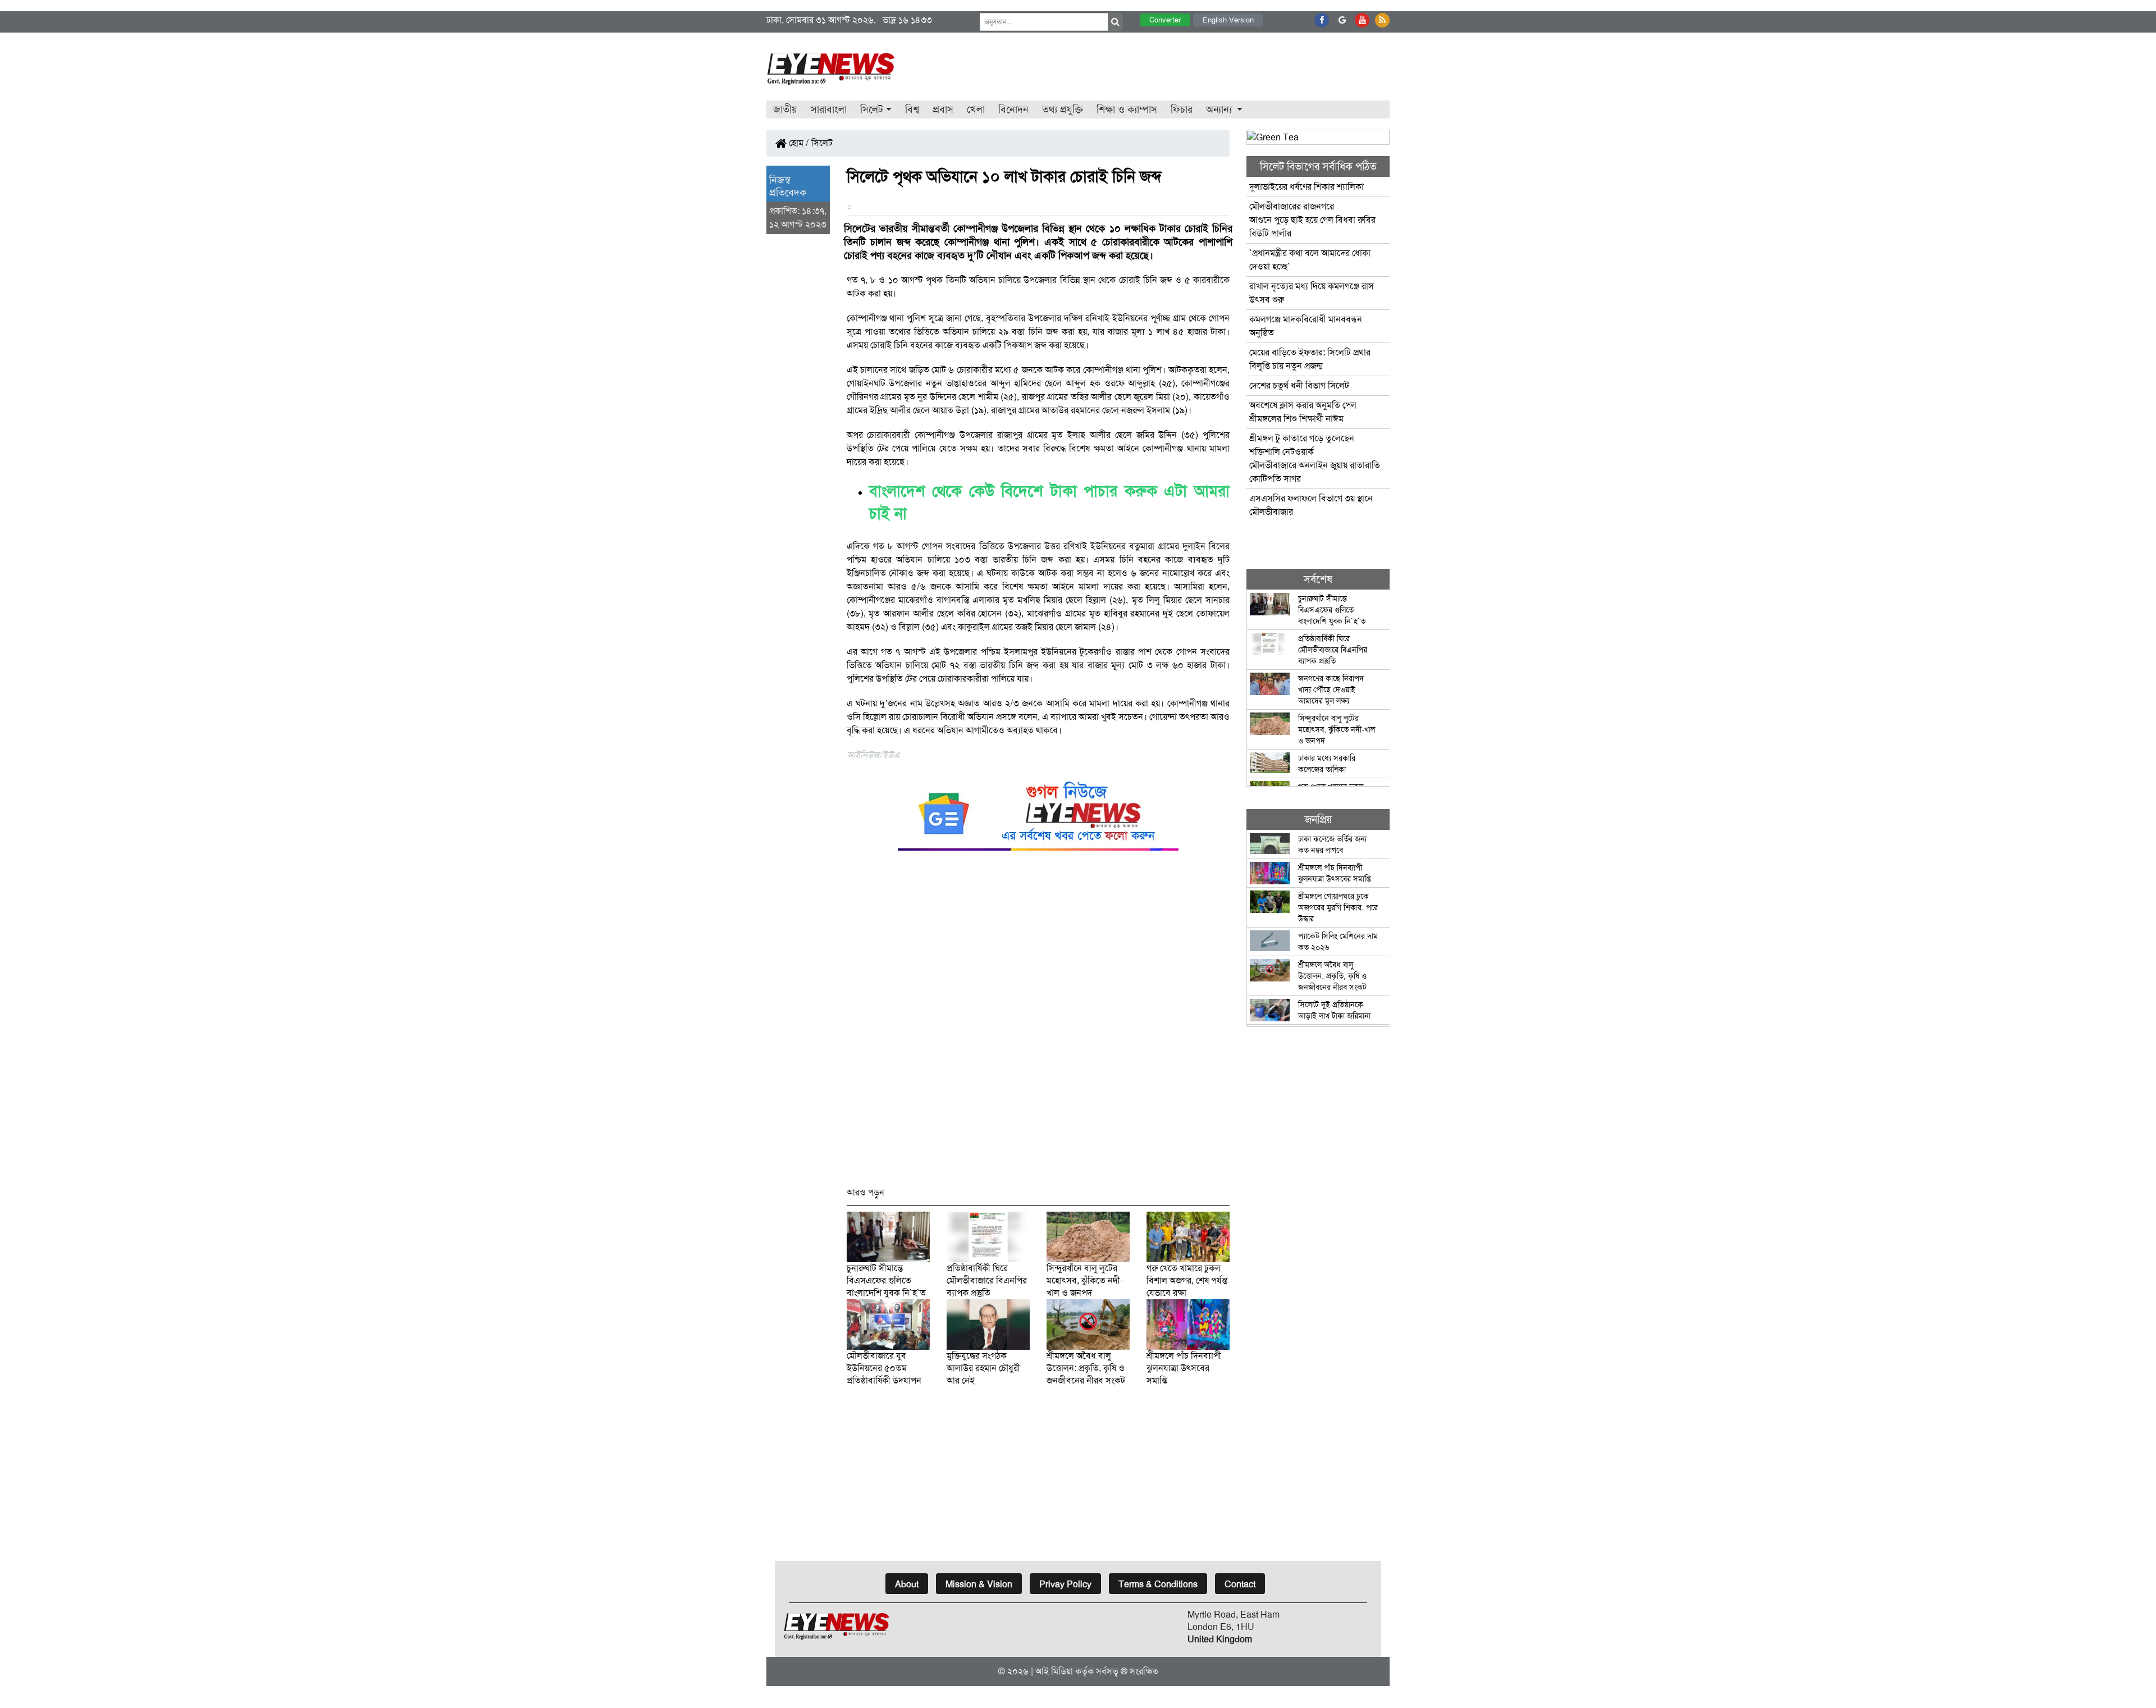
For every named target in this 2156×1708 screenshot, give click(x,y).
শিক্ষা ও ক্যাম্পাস (1127, 109)
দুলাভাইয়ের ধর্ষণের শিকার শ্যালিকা (1307, 187)
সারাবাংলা (829, 109)
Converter (1165, 20)
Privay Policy (1065, 1584)
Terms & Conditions (1158, 1584)
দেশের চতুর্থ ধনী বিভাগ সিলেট (1299, 385)
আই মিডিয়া (1054, 1671)
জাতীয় (785, 109)
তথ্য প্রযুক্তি (1063, 109)
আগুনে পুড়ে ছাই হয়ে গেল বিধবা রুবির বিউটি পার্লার (1312, 220)
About (907, 1584)
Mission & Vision (979, 1584)
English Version (1228, 20)
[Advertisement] (1038, 1024)
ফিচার (1182, 109)
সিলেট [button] (872, 109)
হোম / (798, 143)
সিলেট (822, 143)
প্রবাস (943, 109)
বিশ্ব (912, 109)
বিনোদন (1013, 109)
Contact (1240, 1584)
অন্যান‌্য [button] (1220, 109)
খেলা (976, 109)
